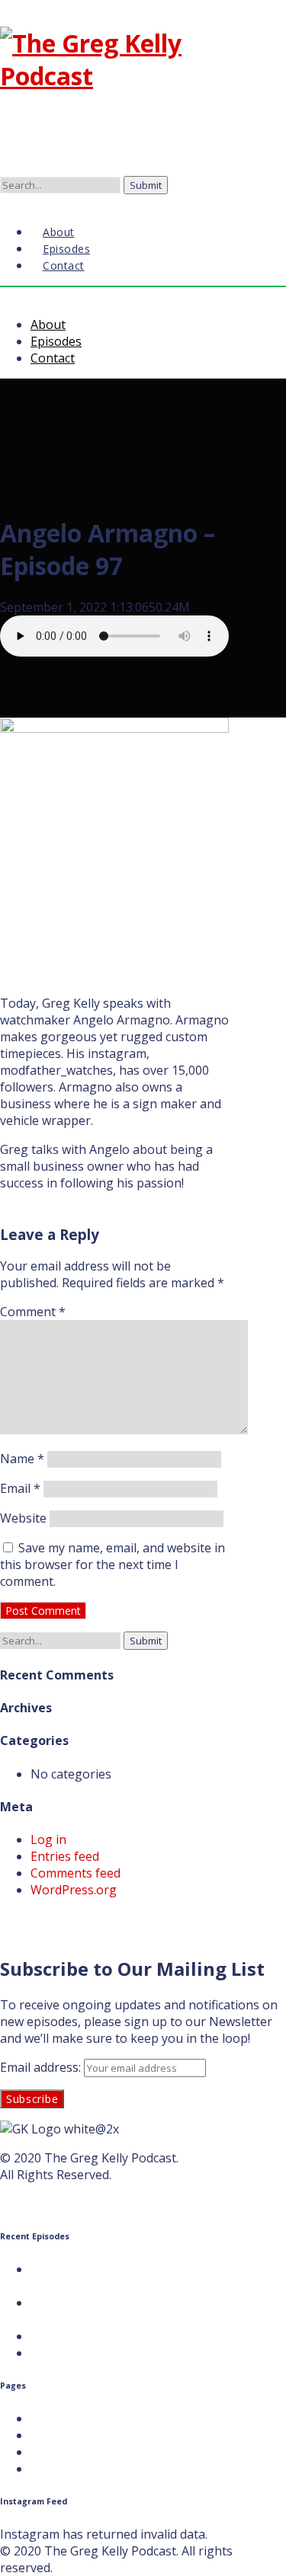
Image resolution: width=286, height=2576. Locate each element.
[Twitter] (12, 201)
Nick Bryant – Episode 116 (105, 2353)
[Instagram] (24, 201)
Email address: (42, 2067)
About (48, 324)
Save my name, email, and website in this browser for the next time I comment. (112, 1564)
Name (22, 1459)
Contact (64, 265)
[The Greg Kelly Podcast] (114, 76)
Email (20, 1488)
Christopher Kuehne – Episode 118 (130, 2303)
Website (23, 1518)
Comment (33, 1312)
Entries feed (65, 1856)
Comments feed (76, 1873)
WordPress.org (74, 1890)
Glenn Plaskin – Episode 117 (110, 2336)
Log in (48, 1839)
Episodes (56, 341)
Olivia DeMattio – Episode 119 (116, 2269)
